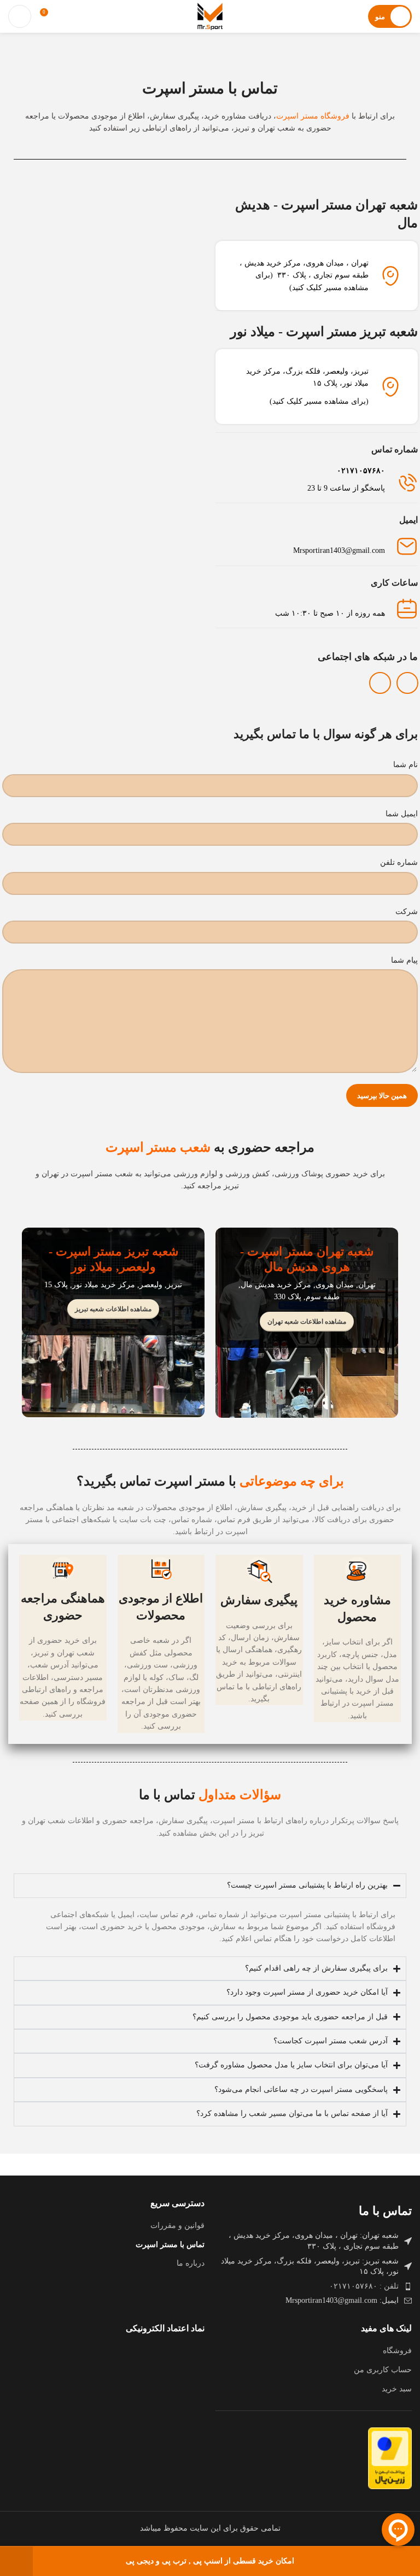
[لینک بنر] (307, 1323)
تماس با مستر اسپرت (170, 2245)
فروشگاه (397, 2351)
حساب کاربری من (383, 2370)
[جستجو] (20, 16)
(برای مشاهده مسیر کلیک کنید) (319, 401)
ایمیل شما (402, 814)
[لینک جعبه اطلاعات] (317, 480)
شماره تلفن (399, 862)
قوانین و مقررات (177, 2226)
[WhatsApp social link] (380, 683)
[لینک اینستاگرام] (407, 683)
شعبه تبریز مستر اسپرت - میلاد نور (324, 332)
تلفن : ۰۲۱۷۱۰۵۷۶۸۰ (364, 2286)
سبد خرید (397, 2389)
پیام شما (404, 960)
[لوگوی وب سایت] (210, 16)
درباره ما (191, 2263)
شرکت (407, 912)
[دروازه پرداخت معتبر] (390, 2458)
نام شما (406, 765)
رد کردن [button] (16, 2561)
